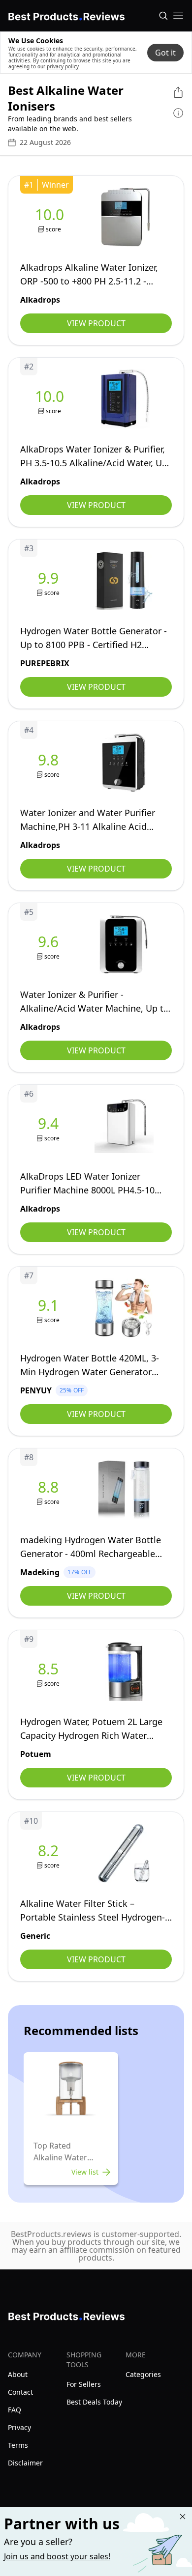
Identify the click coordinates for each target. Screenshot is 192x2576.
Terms (18, 2445)
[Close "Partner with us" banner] (183, 2517)
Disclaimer (25, 2463)
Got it (165, 53)
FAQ (15, 2410)
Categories (143, 2374)
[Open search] (163, 16)
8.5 (48, 1669)
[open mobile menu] (178, 16)
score (53, 229)
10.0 (49, 215)
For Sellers (84, 2384)
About (18, 2374)
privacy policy (63, 66)
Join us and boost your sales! (57, 2556)
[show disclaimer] (178, 113)
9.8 (48, 760)
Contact (20, 2392)
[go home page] (66, 15)
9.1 (48, 1305)
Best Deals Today (94, 2402)
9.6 (48, 942)
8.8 (48, 1487)
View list (85, 2172)
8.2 (48, 1851)
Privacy (19, 2427)
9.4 (48, 1124)
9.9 (48, 578)
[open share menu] (178, 92)
